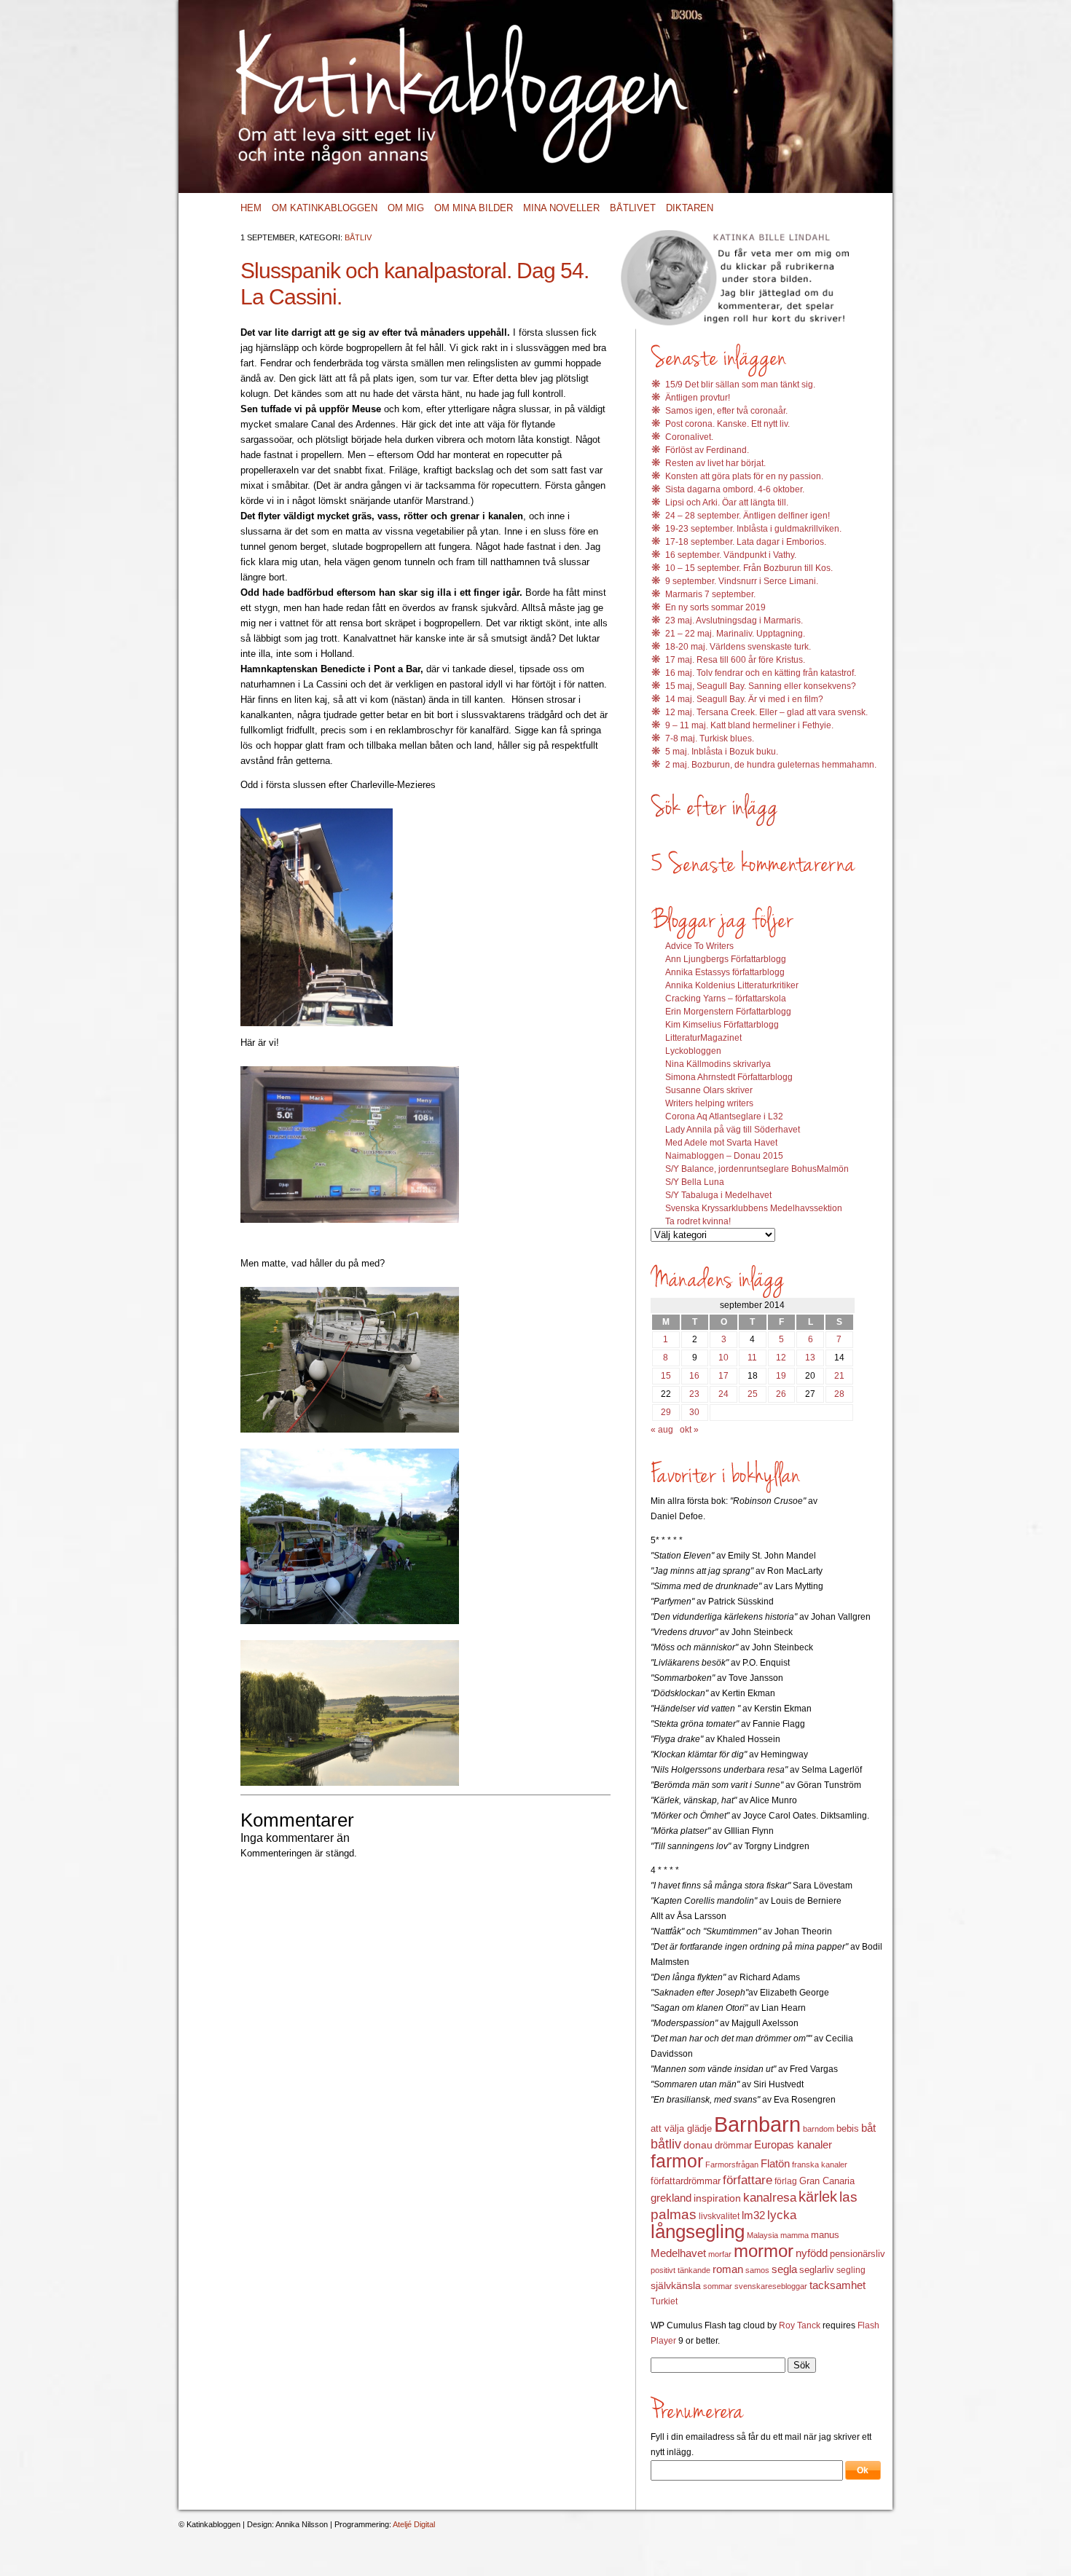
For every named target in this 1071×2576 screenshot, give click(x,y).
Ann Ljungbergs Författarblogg (726, 959)
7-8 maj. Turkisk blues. (710, 738)
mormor (764, 2251)
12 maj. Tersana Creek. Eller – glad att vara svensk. (766, 712)
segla (784, 2269)
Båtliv (358, 237)
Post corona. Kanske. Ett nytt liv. (727, 424)
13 (810, 1358)
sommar (718, 2286)
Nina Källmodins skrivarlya (718, 1064)
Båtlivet (633, 208)
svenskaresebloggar (771, 2286)
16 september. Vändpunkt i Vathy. (731, 555)
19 (781, 1376)
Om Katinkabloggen (325, 208)
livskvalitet (719, 2216)
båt (868, 2128)
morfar (720, 2254)
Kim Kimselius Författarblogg (722, 1025)
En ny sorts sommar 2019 (715, 607)
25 (753, 1394)
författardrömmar (686, 2181)
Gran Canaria (827, 2181)
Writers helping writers (709, 1103)
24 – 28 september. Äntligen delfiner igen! (748, 516)
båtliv (666, 2144)
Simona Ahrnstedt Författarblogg (729, 1077)
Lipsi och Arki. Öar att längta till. (727, 503)
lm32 (753, 2215)
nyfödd (812, 2253)
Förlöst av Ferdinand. (707, 450)
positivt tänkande (680, 2270)
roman (728, 2269)
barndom (819, 2129)
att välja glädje (681, 2128)
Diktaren (690, 208)
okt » (689, 1430)
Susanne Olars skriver (709, 1090)
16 (694, 1376)
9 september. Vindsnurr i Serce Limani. (742, 581)
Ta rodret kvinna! (698, 1221)
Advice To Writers (699, 946)
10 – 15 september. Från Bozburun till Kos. (749, 568)
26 (781, 1394)
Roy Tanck (800, 2325)
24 (723, 1394)
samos (757, 2270)
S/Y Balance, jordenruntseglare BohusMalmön (757, 1169)
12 (781, 1358)
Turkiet (664, 2301)
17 (723, 1376)
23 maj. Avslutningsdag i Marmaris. (734, 621)
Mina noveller (561, 208)
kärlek (818, 2197)
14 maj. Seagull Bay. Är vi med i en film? (744, 699)
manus (825, 2235)
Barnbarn (757, 2124)
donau (698, 2145)
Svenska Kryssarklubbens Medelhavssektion (754, 1208)
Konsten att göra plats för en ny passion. (744, 476)
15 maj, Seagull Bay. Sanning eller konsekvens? (761, 686)
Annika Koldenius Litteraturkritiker (732, 985)
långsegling (698, 2232)
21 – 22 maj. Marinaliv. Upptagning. (735, 634)
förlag (786, 2181)
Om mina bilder (474, 208)
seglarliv (817, 2270)
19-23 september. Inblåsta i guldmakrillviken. (753, 529)
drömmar (733, 2145)
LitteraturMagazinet (703, 1038)
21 (839, 1376)
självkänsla (676, 2285)
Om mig (406, 208)
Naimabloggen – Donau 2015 (724, 1156)
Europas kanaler (793, 2145)
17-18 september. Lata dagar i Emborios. (746, 542)
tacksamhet (837, 2285)
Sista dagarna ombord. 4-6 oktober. (735, 489)
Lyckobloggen (693, 1051)
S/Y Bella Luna (695, 1182)
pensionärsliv (858, 2254)
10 (723, 1358)
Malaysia (762, 2235)
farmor (677, 2161)
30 (694, 1412)
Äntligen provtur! (698, 398)
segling (851, 2270)
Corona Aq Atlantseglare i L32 (724, 1116)
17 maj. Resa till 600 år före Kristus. (735, 660)
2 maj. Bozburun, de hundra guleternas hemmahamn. (771, 765)
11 (752, 1358)
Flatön (775, 2163)
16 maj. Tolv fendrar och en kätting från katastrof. (761, 673)
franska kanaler (820, 2165)
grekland (671, 2198)
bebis (848, 2128)
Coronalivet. (689, 437)
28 (839, 1394)
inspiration (717, 2198)
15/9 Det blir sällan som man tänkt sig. (740, 385)
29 (666, 1412)
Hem (251, 208)
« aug (662, 1430)
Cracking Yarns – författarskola (726, 999)
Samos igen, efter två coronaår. (726, 411)
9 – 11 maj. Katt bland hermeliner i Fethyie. (749, 725)
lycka (782, 2215)
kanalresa (770, 2198)
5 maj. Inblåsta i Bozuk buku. (722, 752)
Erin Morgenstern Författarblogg (728, 1012)
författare (748, 2180)
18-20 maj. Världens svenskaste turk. (738, 647)
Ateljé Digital (414, 2524)
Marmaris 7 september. (710, 594)
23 (694, 1394)
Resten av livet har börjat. (715, 463)
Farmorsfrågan (732, 2165)
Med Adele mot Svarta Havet (721, 1143)
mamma (795, 2235)
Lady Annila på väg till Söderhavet (733, 1130)
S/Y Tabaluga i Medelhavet (718, 1195)
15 (666, 1376)
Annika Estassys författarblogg (725, 972)
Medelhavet (678, 2253)
